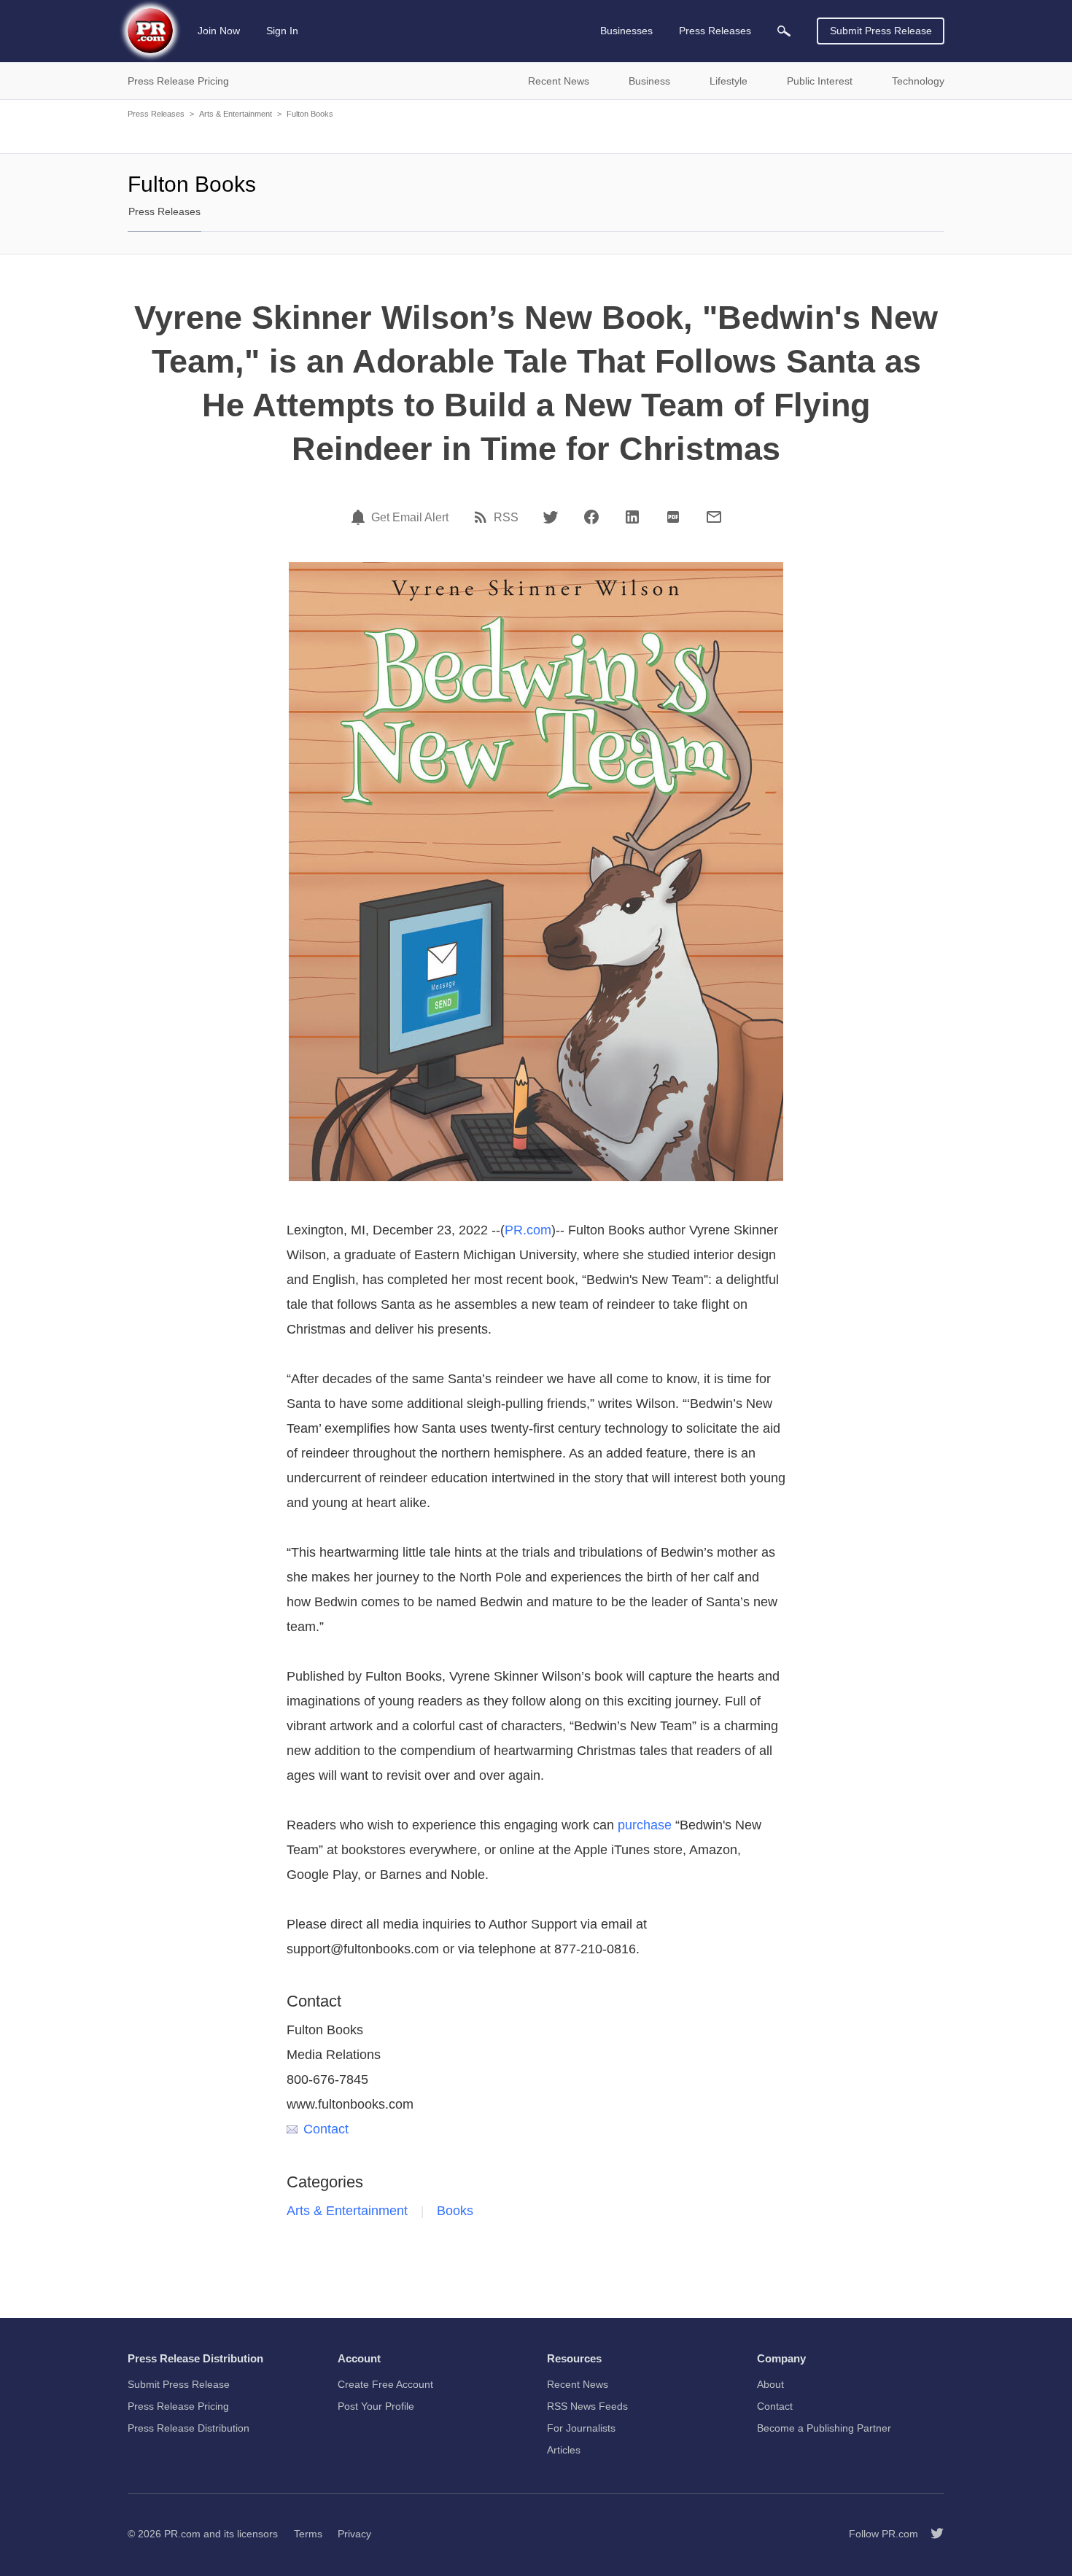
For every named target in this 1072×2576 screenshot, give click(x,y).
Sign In (282, 31)
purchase (645, 1825)
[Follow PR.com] (931, 2534)
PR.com (528, 1230)
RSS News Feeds (587, 2406)
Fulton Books (310, 114)
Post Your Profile (376, 2406)
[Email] (714, 517)
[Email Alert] (360, 517)
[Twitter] (551, 517)
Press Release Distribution (189, 2428)
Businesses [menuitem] (626, 31)
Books (455, 2211)
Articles (564, 2450)
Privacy (354, 2534)
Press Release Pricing (178, 2406)
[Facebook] (591, 517)
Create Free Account (385, 2384)
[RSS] (483, 517)
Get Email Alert (410, 518)
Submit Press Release (881, 31)
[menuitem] (784, 31)
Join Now (219, 31)
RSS (506, 518)
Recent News (578, 2384)
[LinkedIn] (632, 517)
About (770, 2384)
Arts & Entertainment (236, 114)
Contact (326, 2129)
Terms (308, 2534)
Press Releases (156, 114)
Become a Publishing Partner (824, 2428)
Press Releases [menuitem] (715, 31)
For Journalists (581, 2428)
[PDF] (673, 517)
